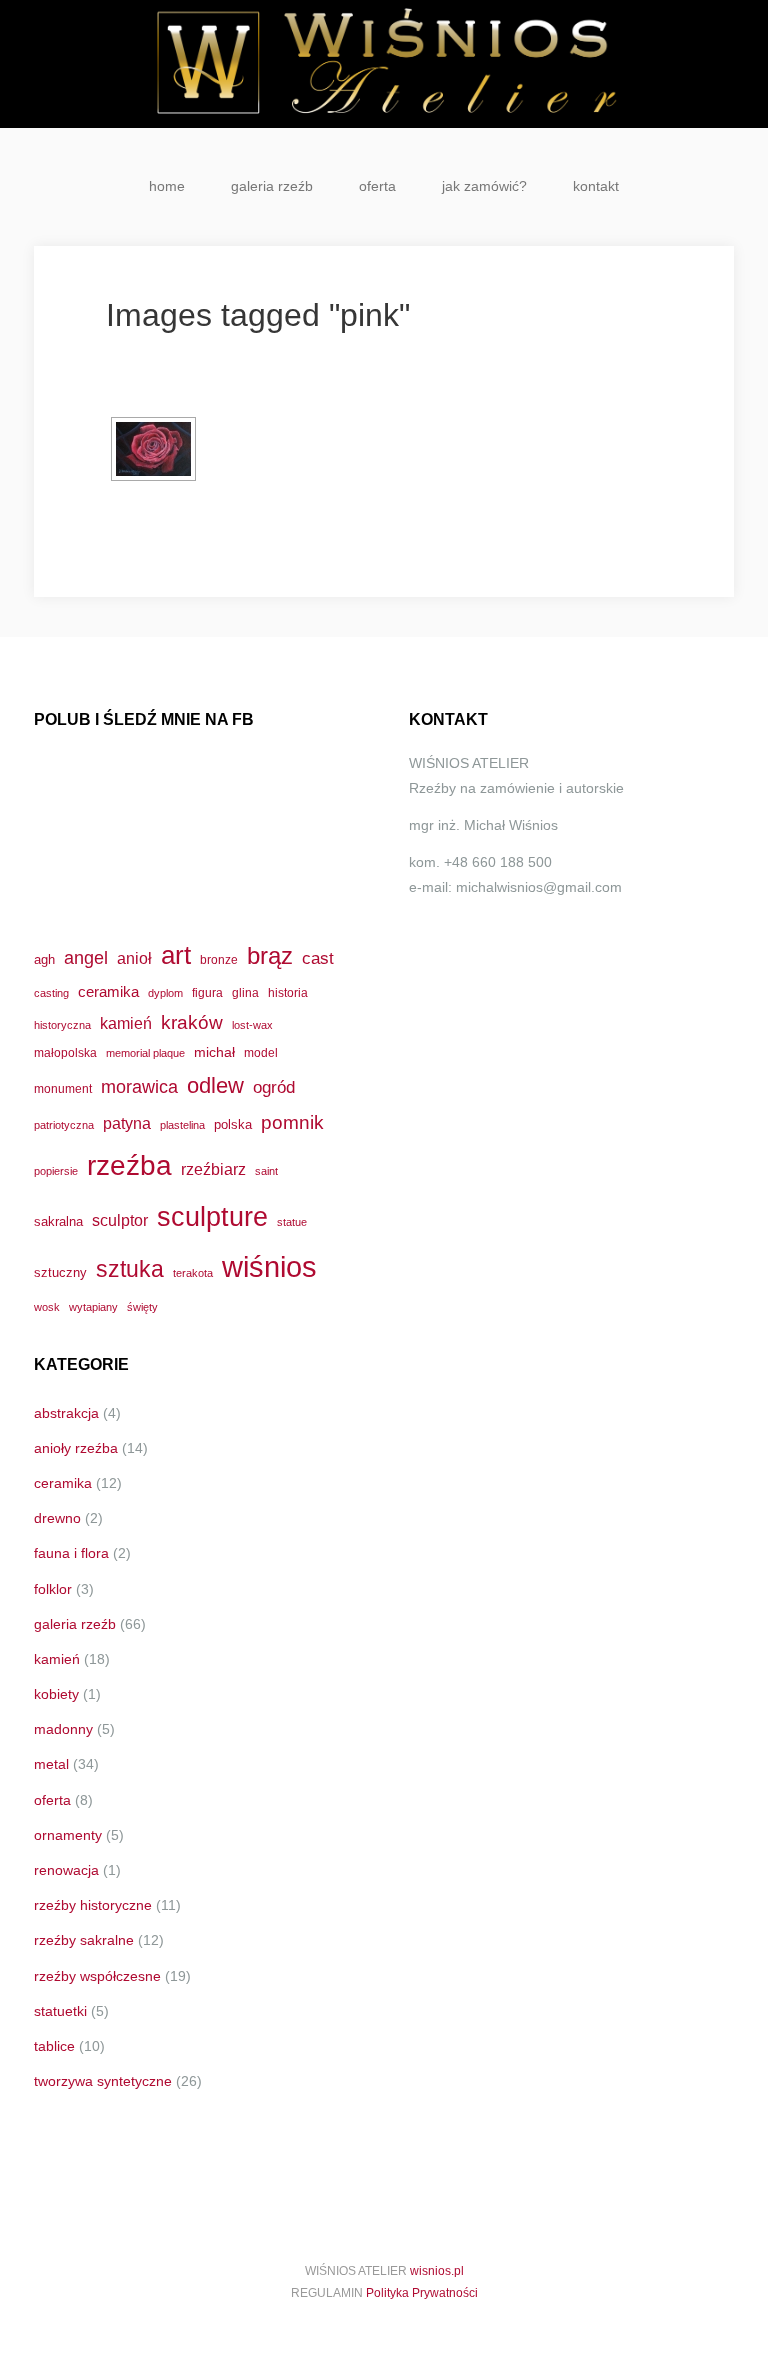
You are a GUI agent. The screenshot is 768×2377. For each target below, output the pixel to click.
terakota (193, 1273)
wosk (47, 1307)
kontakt (596, 186)
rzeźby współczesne (97, 1976)
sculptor (120, 1220)
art (176, 955)
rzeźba (129, 1165)
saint (266, 1171)
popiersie (56, 1171)
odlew (215, 1085)
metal (51, 1764)
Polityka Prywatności (422, 2293)
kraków (192, 1022)
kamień (126, 1023)
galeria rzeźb (272, 186)
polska (233, 1124)
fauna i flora (71, 1553)
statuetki (60, 2011)
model (261, 1052)
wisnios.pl (437, 2271)
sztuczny (60, 1272)
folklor (53, 1589)
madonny (63, 1729)
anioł (134, 958)
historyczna (62, 1025)
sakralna (58, 1221)
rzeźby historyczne (93, 1905)
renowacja (66, 1870)
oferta (377, 186)
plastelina (182, 1125)
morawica (139, 1086)
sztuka (130, 1269)
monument (63, 1088)
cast (318, 958)
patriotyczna (64, 1125)
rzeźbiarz (213, 1169)
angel (86, 957)
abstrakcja (66, 1413)
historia (288, 992)
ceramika (108, 992)
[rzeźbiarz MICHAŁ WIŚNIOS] (384, 64)
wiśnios (269, 1266)
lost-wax (252, 1025)
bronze (219, 959)
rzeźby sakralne (84, 1940)
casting (51, 993)
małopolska (65, 1052)
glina (245, 992)
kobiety (56, 1694)
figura (207, 992)
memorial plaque (145, 1053)
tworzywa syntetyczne (103, 2081)
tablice (54, 2046)
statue (292, 1222)
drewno (57, 1518)
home (167, 186)
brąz (270, 956)
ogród (274, 1087)
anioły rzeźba (76, 1448)
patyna (127, 1123)
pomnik (292, 1122)
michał (214, 1052)
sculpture (212, 1216)
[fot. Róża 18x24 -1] (153, 449)
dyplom (165, 993)
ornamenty (68, 1835)
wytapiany (93, 1307)
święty (142, 1307)
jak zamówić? (484, 186)
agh (44, 959)
